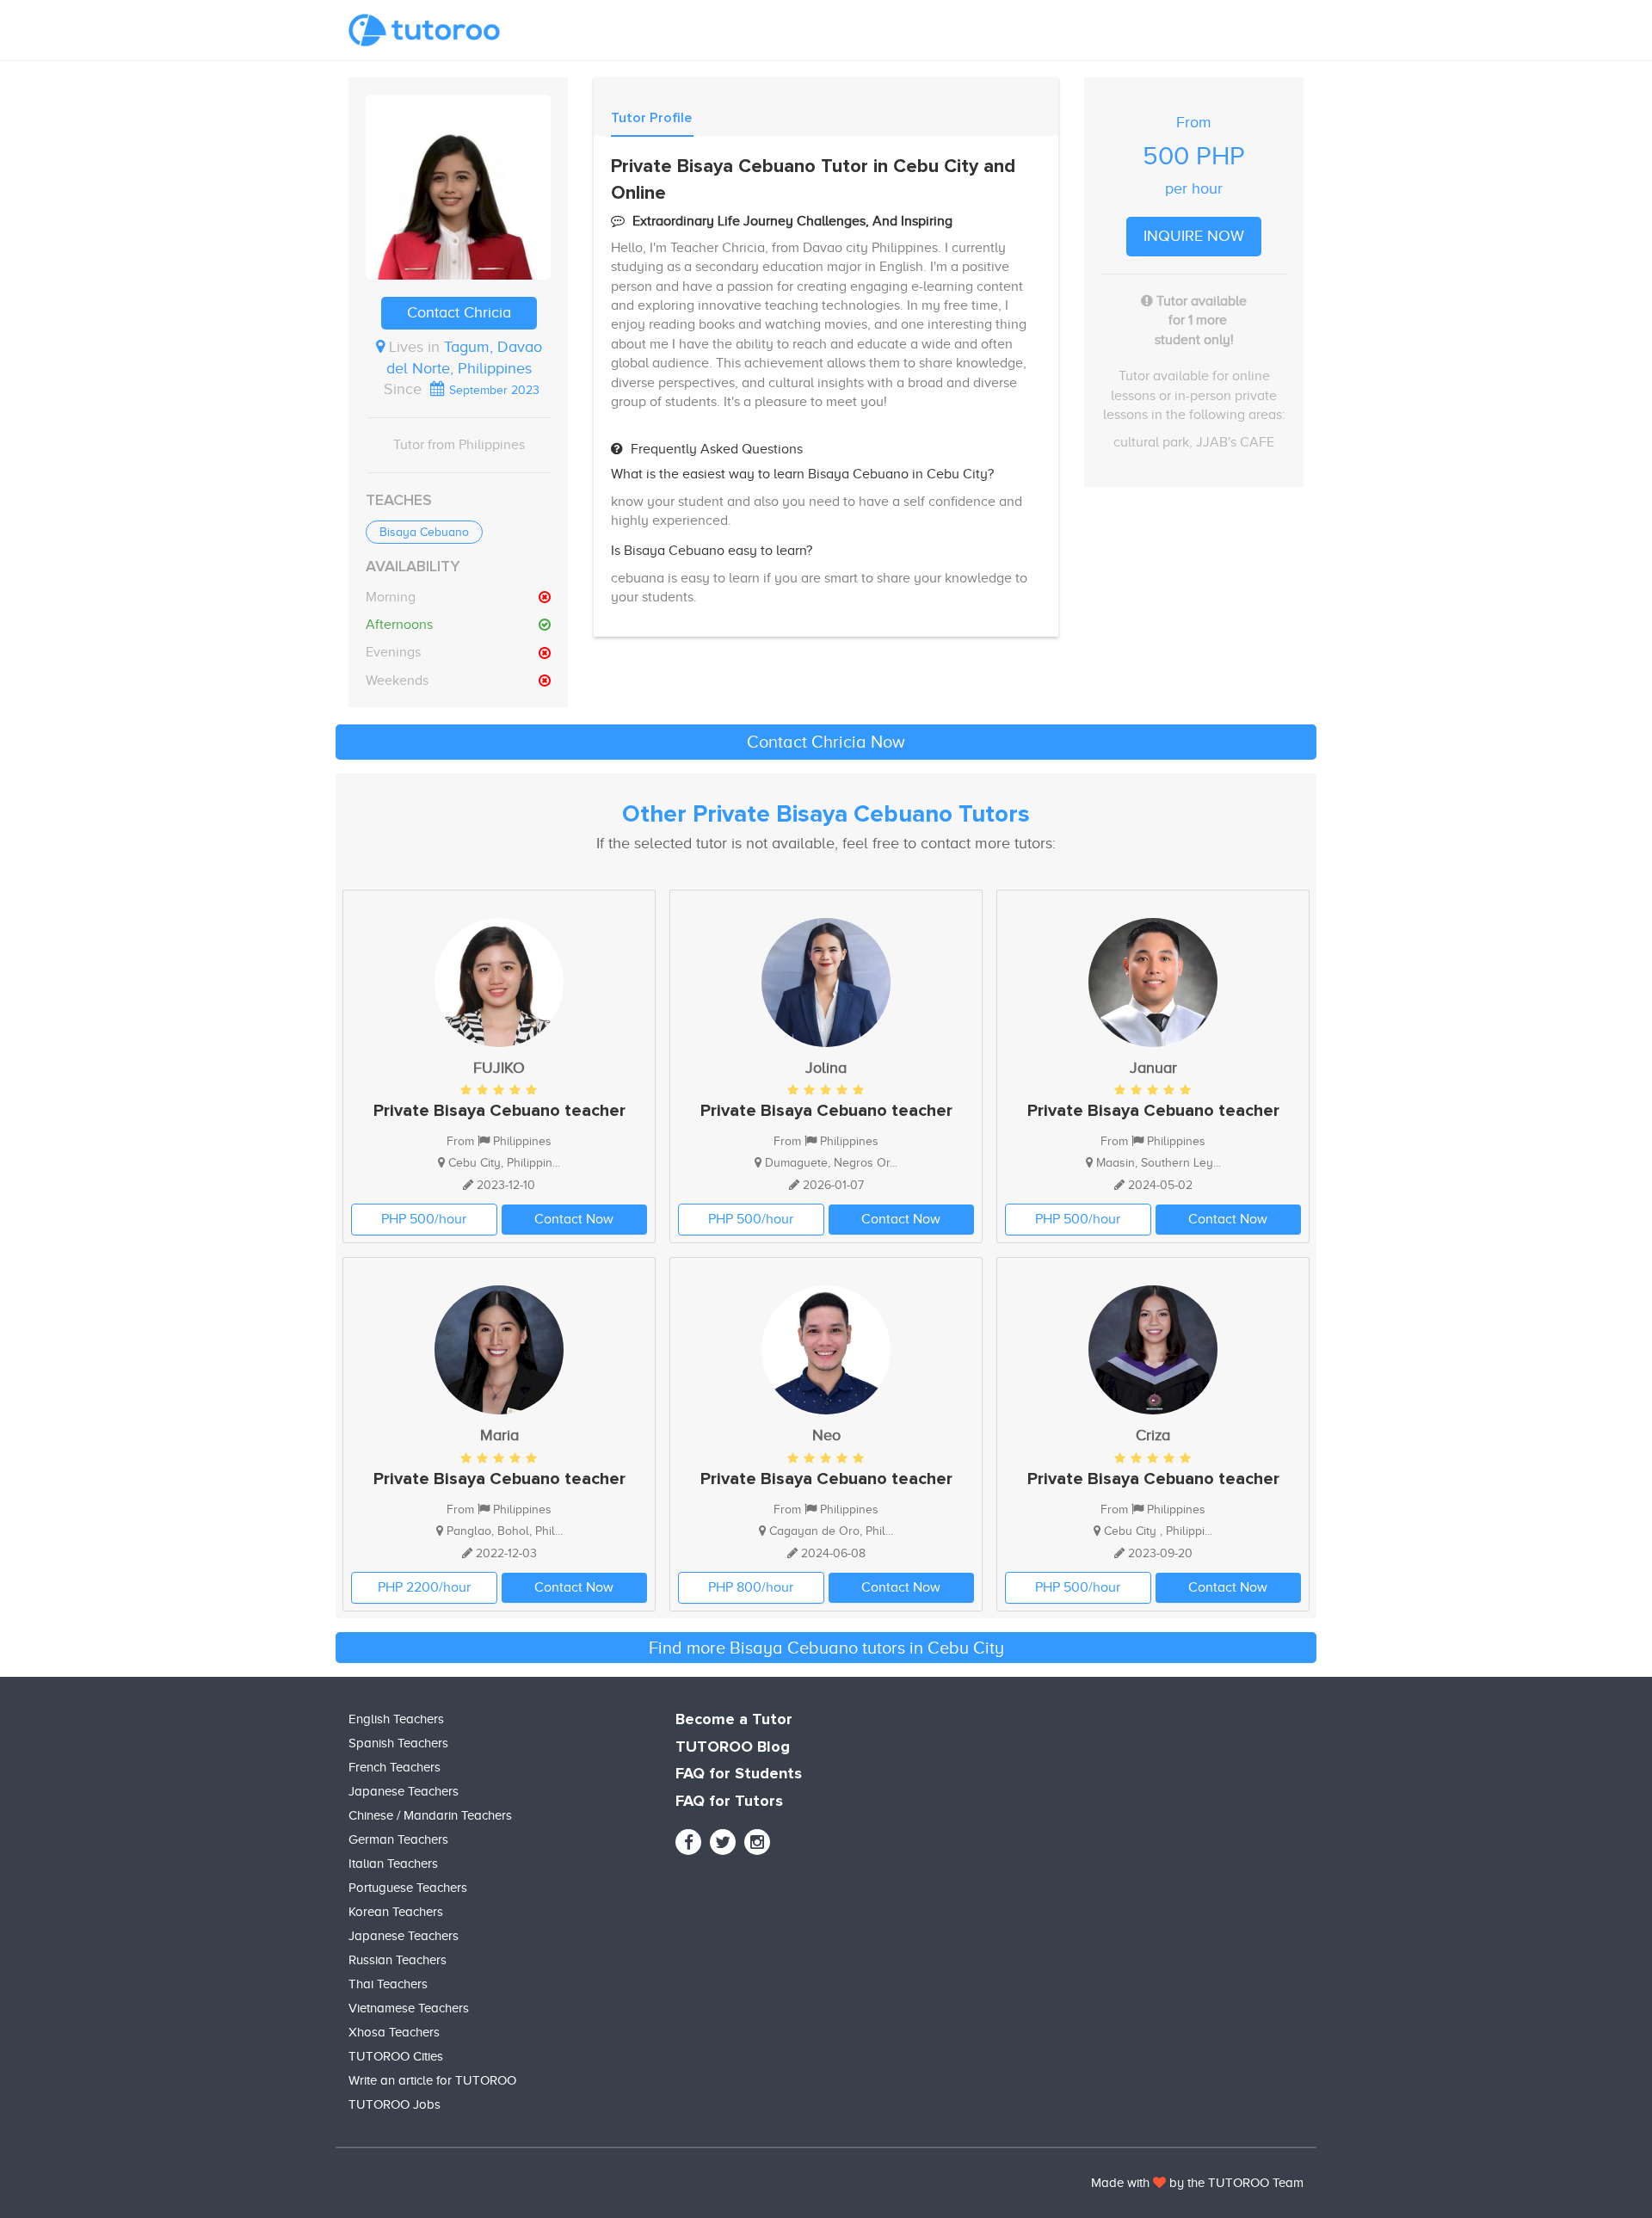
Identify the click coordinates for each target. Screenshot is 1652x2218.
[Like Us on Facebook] (688, 1842)
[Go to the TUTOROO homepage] (424, 30)
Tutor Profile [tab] (651, 118)
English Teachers (396, 1719)
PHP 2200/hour (424, 1587)
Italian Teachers (393, 1864)
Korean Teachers (396, 1912)
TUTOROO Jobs (395, 2104)
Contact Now (574, 1219)
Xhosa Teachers (394, 2032)
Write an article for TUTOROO (432, 2080)
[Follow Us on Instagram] (757, 1842)
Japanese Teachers (404, 1791)
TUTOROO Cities (396, 2056)
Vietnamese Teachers (409, 2008)
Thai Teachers (388, 1984)
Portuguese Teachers (408, 1888)
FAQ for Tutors (729, 1802)
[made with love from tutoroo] (1159, 2183)
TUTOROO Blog (733, 1747)
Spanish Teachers (398, 1743)
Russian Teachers (398, 1960)
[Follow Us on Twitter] (723, 1842)
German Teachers (398, 1839)
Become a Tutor (734, 1720)
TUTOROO (1239, 2183)
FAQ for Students (739, 1774)
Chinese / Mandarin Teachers (430, 1815)
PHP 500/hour (424, 1219)
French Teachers (395, 1767)
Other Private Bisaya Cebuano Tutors (826, 815)
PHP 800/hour (751, 1587)
